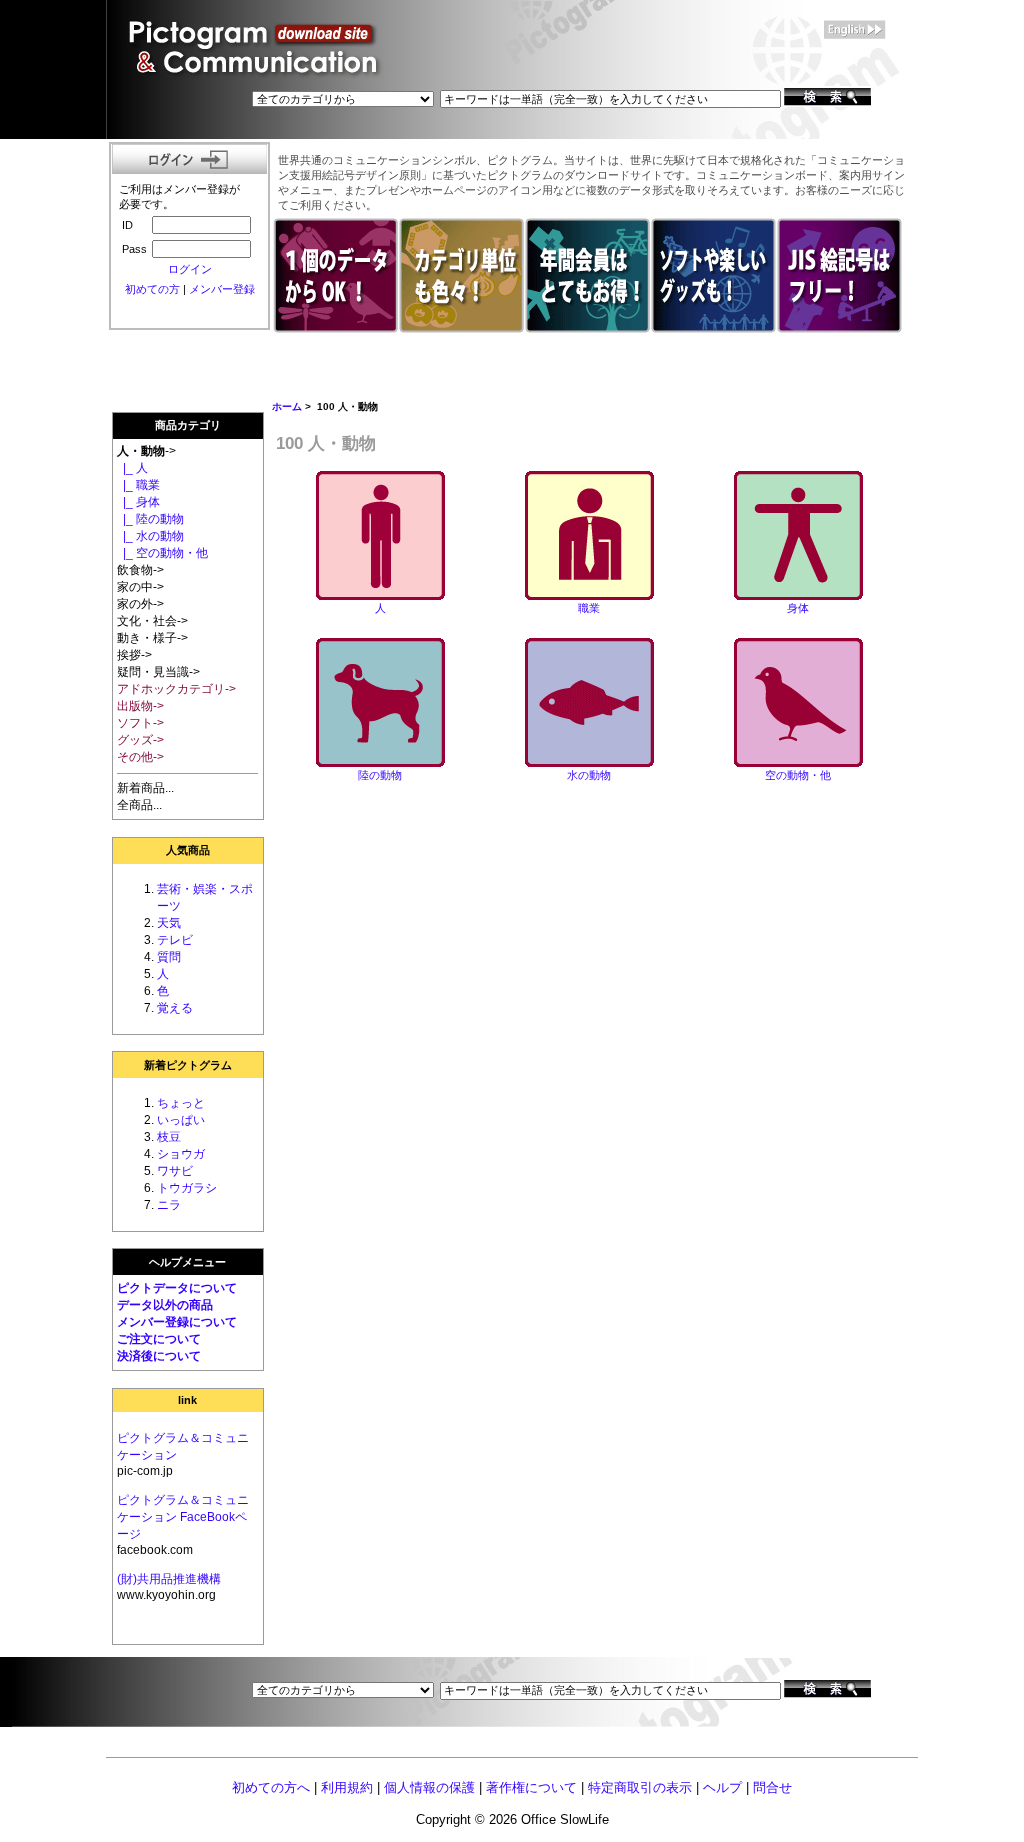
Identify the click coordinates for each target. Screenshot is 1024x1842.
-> (146, 451)
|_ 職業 (138, 485)
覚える (175, 1008)
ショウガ (181, 1154)
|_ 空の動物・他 (162, 553)
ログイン (190, 269)
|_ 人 (132, 468)
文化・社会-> (152, 621)
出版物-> (140, 706)
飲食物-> (140, 570)
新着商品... (145, 788)
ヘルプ (722, 1787)
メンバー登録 (222, 289)
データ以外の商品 (165, 1305)
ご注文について (159, 1339)
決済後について (159, 1356)
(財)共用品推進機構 (169, 1579)
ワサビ (175, 1171)
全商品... (139, 805)
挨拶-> (134, 655)
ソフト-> (140, 723)
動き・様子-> (152, 638)
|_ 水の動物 (150, 536)
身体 (798, 608)
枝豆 (169, 1137)
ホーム (287, 406)
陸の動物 (380, 775)
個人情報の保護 (429, 1787)
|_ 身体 (138, 502)
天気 (169, 923)
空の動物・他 (798, 775)
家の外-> (140, 604)
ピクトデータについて (177, 1288)
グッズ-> (140, 740)
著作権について (531, 1787)
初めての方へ (271, 1787)
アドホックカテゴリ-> (176, 689)
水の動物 (589, 775)
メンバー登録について (177, 1322)
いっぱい (181, 1120)
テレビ (175, 940)
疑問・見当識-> (158, 672)
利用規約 (347, 1787)
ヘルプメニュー (187, 1262)
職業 (589, 608)
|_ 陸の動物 (150, 519)
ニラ (169, 1205)
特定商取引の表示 (640, 1787)
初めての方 (152, 289)
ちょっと (181, 1103)
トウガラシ (187, 1188)
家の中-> (140, 587)
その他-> (140, 757)
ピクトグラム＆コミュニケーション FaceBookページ (183, 1517)
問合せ (772, 1787)
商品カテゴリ (188, 425)
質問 (169, 957)
